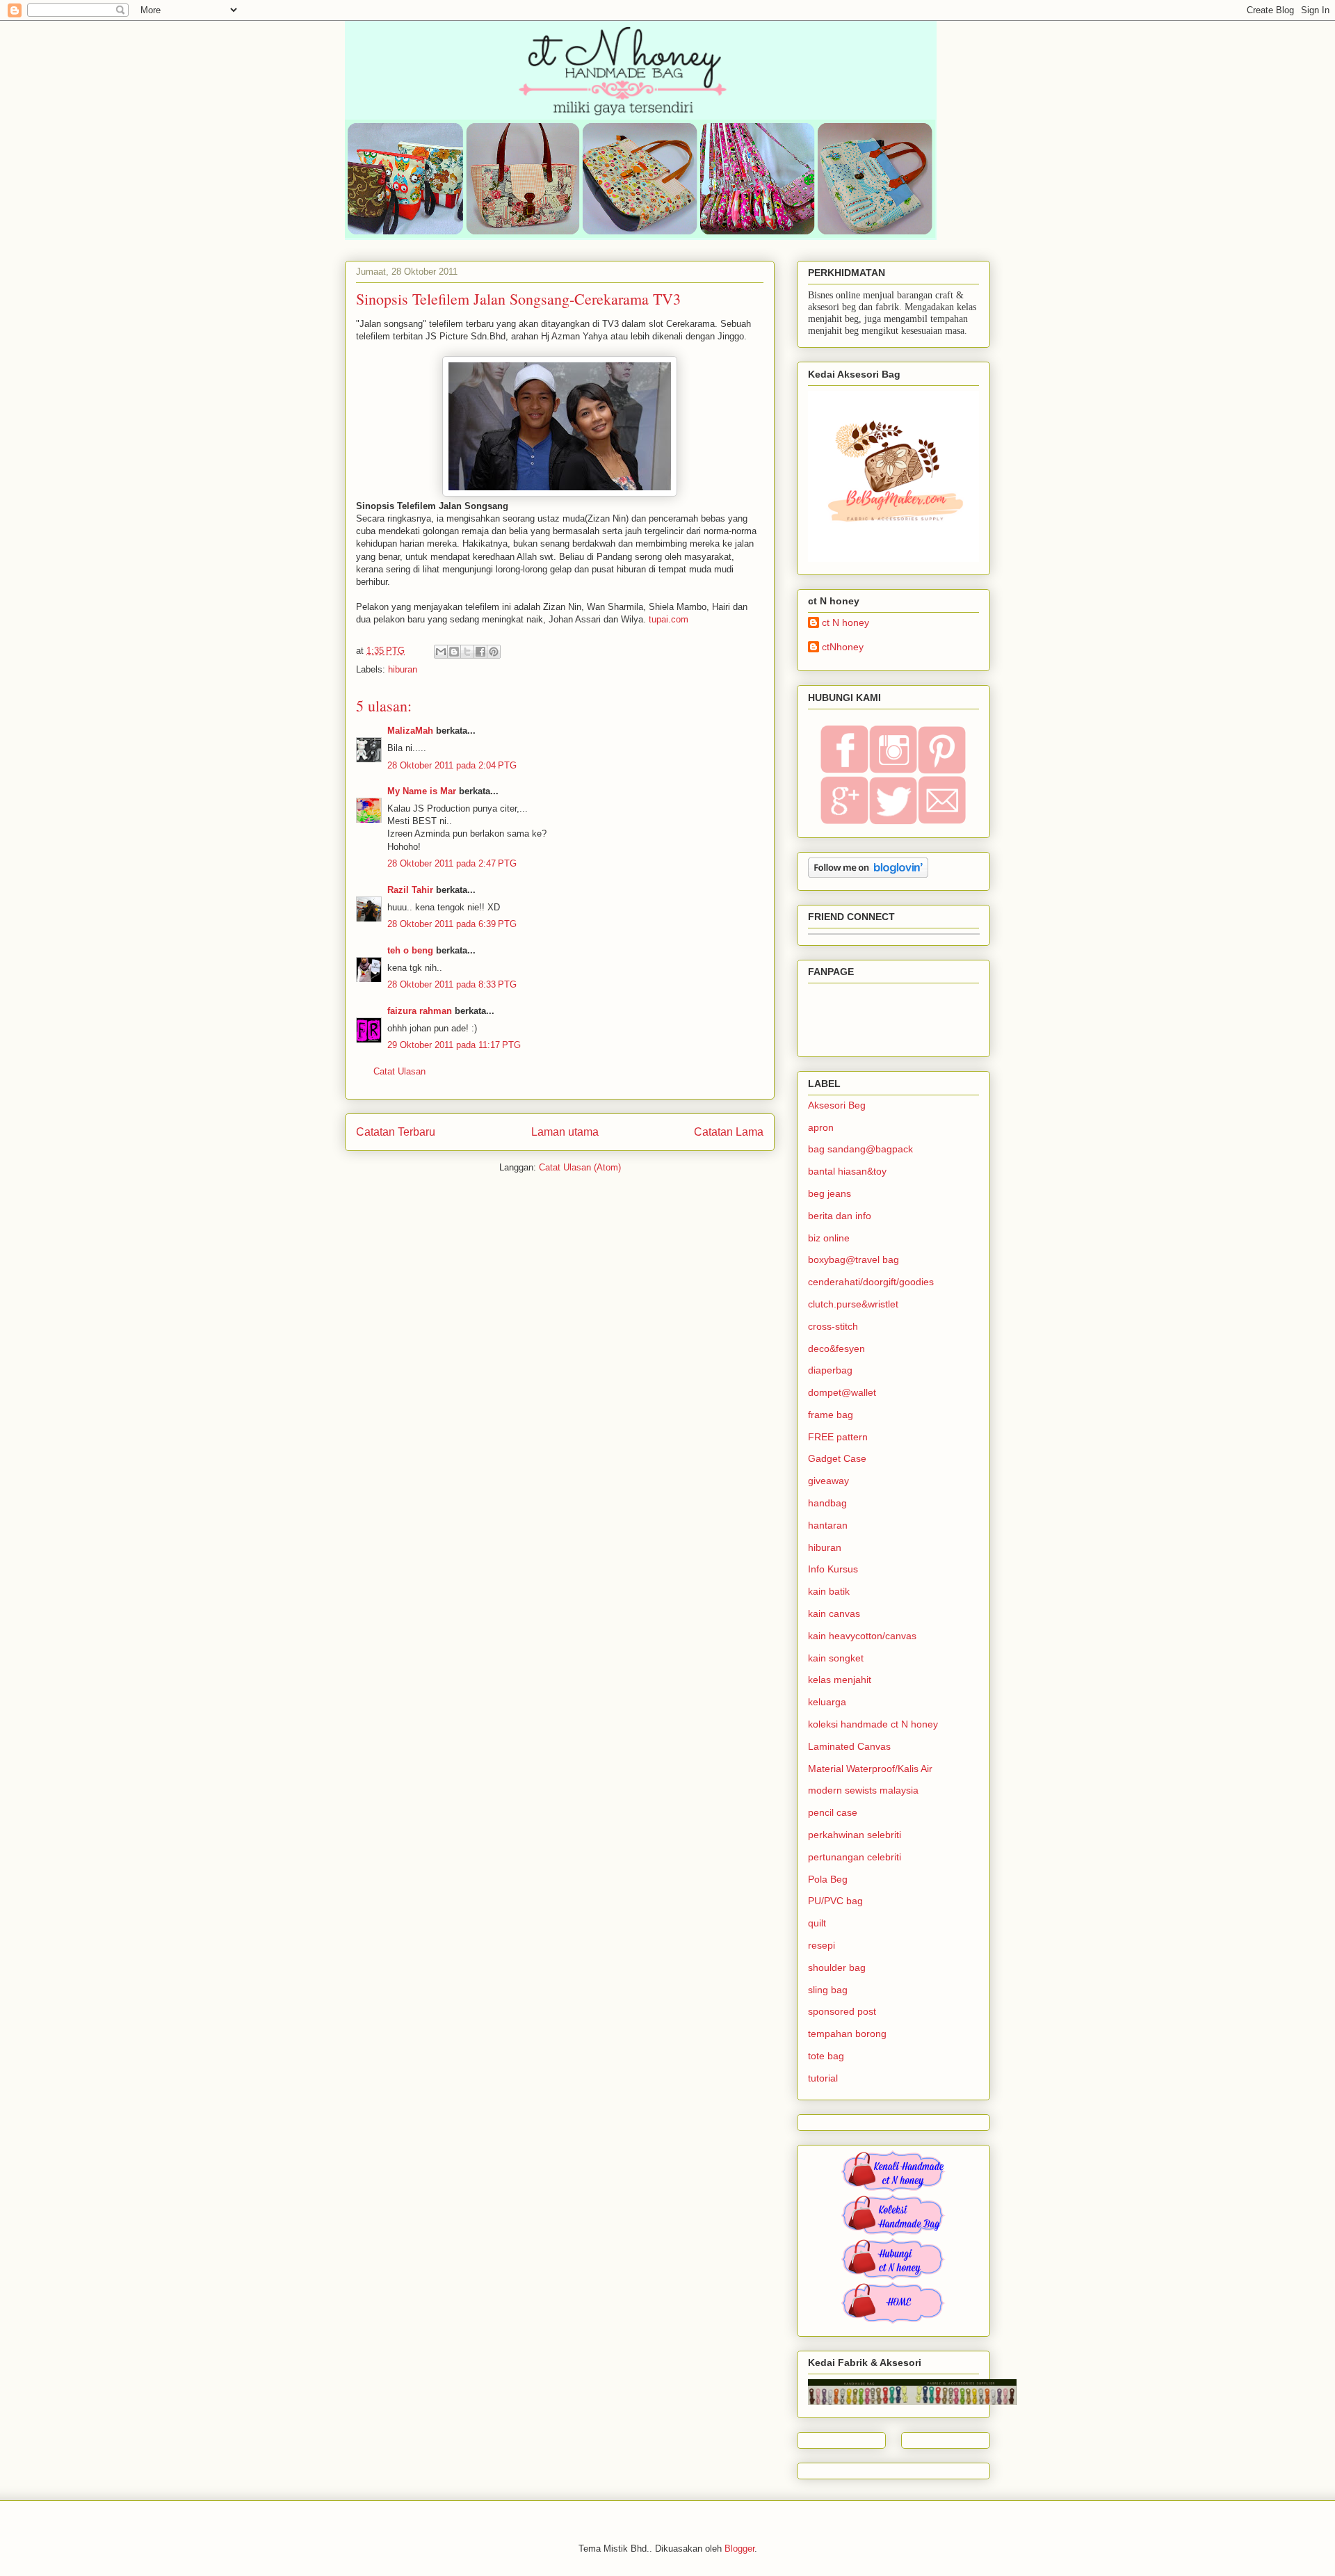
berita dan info (840, 1216)
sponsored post (842, 2011)
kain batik (829, 1591)
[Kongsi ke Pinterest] (494, 652)
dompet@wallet (842, 1392)
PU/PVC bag (835, 1901)
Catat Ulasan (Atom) (580, 1167)
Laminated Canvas (849, 1746)
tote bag (826, 2056)
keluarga (827, 1702)
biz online (829, 1238)
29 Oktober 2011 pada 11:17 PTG (454, 1045)
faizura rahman (420, 1011)
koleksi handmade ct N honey (873, 1724)
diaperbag (830, 1370)
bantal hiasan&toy (847, 1171)
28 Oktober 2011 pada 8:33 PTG (452, 984)
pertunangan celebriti (855, 1857)
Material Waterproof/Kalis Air (870, 1769)
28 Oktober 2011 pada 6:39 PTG (452, 924)
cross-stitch (833, 1326)
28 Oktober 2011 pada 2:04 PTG (452, 765)
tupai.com (667, 619)
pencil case (833, 1812)
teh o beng (410, 950)
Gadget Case (837, 1458)
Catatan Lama (729, 1132)
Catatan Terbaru (396, 1132)
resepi (822, 1945)
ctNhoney (843, 647)
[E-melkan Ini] (441, 652)
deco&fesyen (836, 1349)
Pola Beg (828, 1879)
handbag (827, 1503)
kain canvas (834, 1613)
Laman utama (565, 1132)
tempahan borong (847, 2034)
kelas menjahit (840, 1680)
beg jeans (830, 1193)
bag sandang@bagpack (860, 1149)
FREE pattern (838, 1437)
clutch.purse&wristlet (853, 1304)
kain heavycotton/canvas (862, 1636)
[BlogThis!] (454, 652)
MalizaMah (410, 731)
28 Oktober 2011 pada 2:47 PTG (452, 863)
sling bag (828, 1990)
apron (821, 1127)
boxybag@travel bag (853, 1259)
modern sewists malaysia (863, 1790)
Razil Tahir (410, 890)
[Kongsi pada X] (467, 652)
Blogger (739, 2549)
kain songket (836, 1658)
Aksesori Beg (837, 1105)
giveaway (828, 1481)
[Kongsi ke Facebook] (480, 652)
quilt (817, 1923)
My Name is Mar (422, 791)
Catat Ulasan (399, 1071)
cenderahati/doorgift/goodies (871, 1282)
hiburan (403, 669)
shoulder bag (837, 1967)
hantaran (828, 1525)
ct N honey (845, 622)
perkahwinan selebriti (855, 1835)
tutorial (823, 2078)
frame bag (831, 1415)
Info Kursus (833, 1569)
